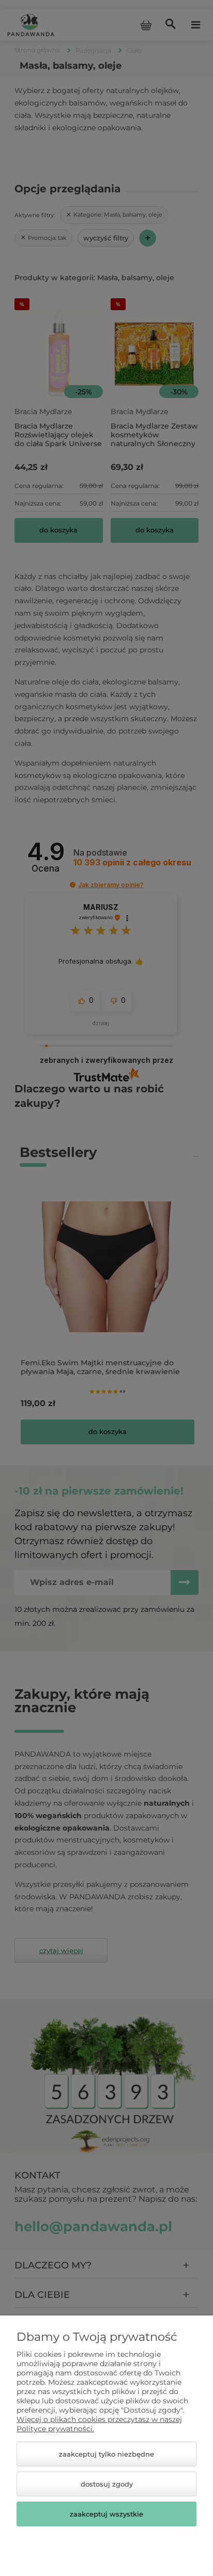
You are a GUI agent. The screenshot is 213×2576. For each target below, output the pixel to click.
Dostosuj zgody (107, 2484)
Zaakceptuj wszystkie (106, 2514)
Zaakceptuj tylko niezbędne (106, 2454)
